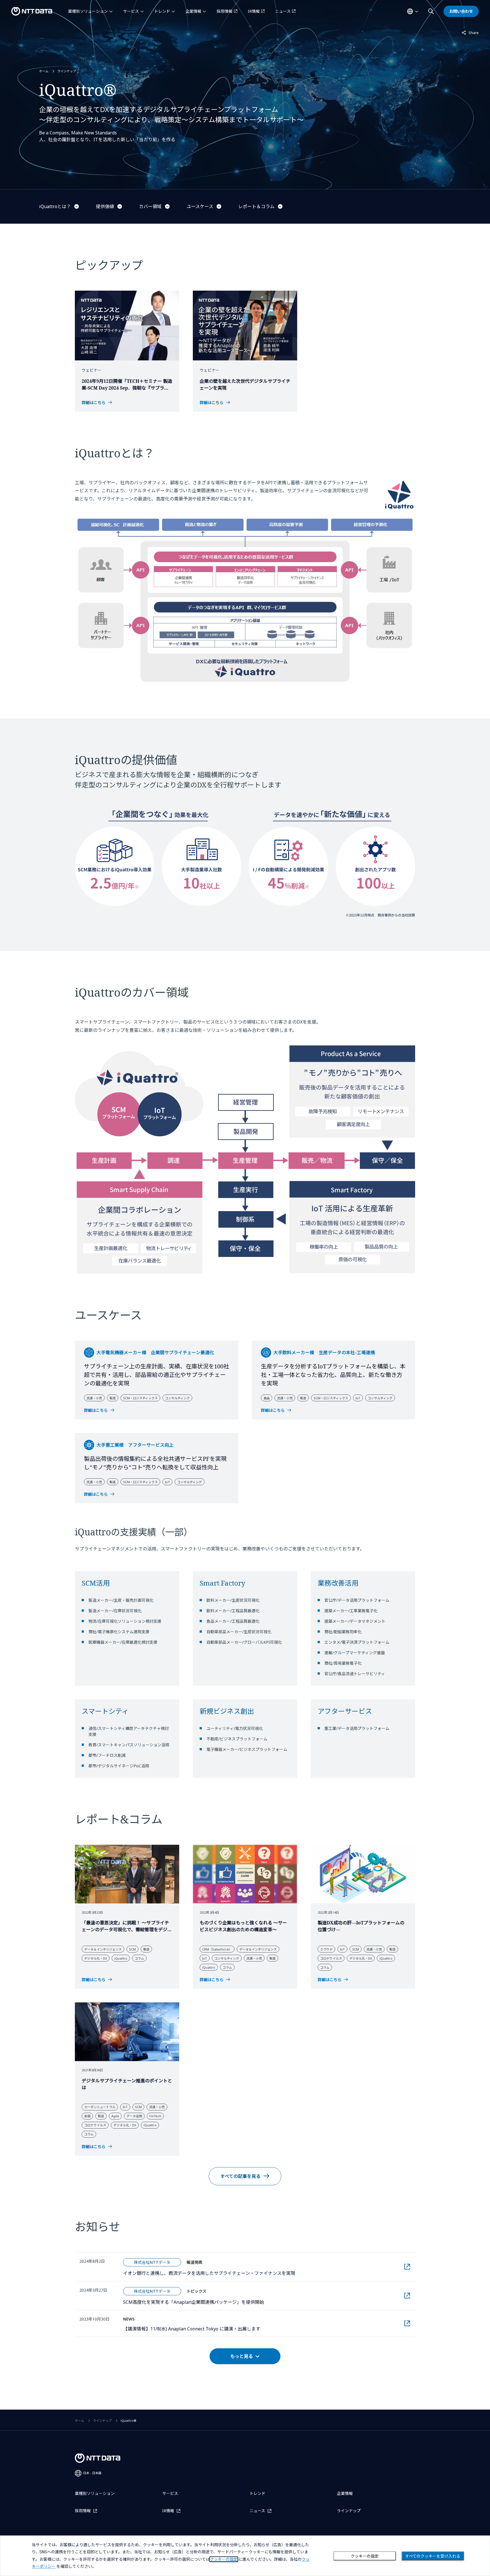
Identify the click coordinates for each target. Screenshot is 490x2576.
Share (470, 32)
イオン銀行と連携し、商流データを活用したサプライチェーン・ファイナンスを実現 (209, 2273)
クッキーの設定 (365, 2556)
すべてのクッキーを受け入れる (433, 2556)
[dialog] (245, 2556)
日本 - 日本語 (92, 2473)
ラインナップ (67, 71)
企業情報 (193, 11)
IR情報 (254, 11)
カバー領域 (150, 206)
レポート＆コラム (256, 206)
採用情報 (225, 11)
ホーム (44, 71)
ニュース (283, 11)
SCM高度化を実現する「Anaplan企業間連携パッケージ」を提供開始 (194, 2302)
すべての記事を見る (240, 2176)
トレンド (162, 11)
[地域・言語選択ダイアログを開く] (413, 11)
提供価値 (105, 206)
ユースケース (200, 206)
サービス (131, 11)
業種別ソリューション (88, 11)
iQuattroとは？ (55, 206)
